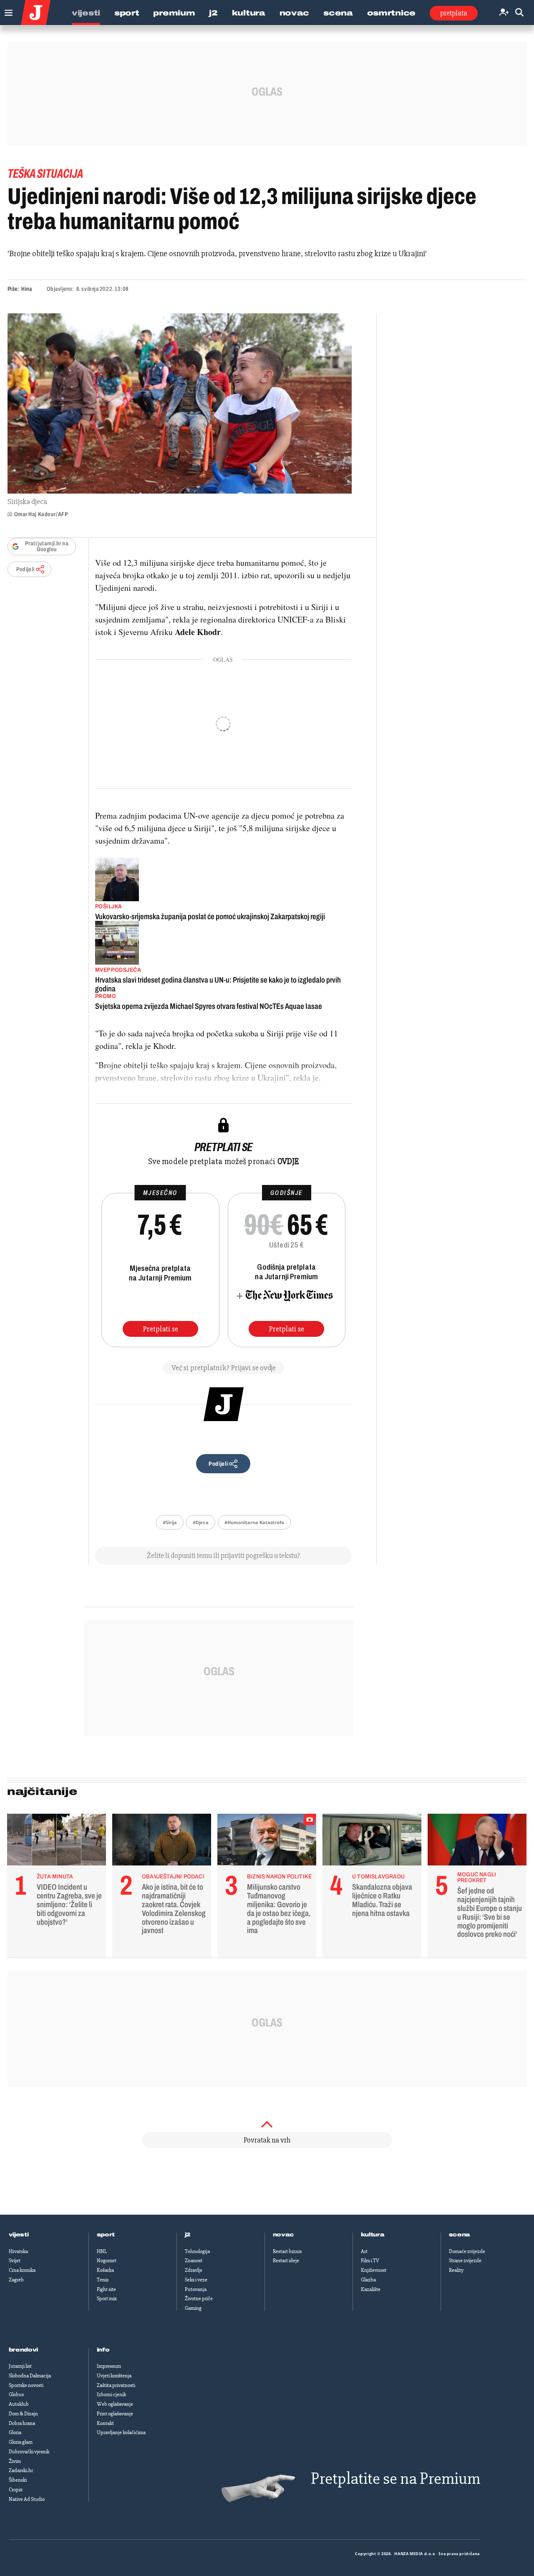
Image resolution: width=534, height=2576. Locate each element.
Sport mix (107, 2299)
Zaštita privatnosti (116, 2385)
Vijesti (86, 13)
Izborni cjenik (111, 2395)
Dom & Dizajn (23, 2414)
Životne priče (199, 2299)
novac (284, 2235)
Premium (174, 13)
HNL (102, 2251)
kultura (373, 2235)
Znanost (194, 2261)
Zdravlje (194, 2270)
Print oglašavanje (115, 2414)
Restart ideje (286, 2261)
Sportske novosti (26, 2385)
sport (106, 2235)
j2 (188, 2235)
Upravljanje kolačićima (121, 2432)
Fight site (106, 2289)
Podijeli (25, 569)
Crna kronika (22, 2270)
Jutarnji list (20, 2366)
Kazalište (371, 2289)
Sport (127, 13)
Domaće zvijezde (467, 2251)
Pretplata (454, 13)
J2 (213, 13)
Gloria (15, 2432)
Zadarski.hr (21, 2470)
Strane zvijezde (465, 2261)
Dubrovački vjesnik (29, 2452)
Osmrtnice (391, 13)
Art (364, 2251)
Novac (295, 13)
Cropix (16, 2490)
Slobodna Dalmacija (30, 2376)
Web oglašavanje (115, 2404)
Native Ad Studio (27, 2499)
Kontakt (105, 2423)
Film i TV (370, 2261)
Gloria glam (21, 2442)
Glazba (368, 2280)
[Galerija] (180, 403)
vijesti (19, 2235)
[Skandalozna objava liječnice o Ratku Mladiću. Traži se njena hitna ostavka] (372, 1842)
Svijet (15, 2261)
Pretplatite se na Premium (395, 2479)
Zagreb (16, 2280)
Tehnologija (197, 2251)
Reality (456, 2270)
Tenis (103, 2280)
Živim (15, 2461)
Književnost (374, 2270)
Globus (16, 2395)
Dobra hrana (22, 2423)
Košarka (105, 2270)
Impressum (109, 2366)
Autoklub (19, 2404)
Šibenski (18, 2480)
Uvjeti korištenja (114, 2376)
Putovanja (196, 2289)
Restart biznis (287, 2251)
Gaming (193, 2308)
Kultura (249, 13)
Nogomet (107, 2261)
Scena (338, 13)
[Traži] (519, 13)
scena (460, 2235)
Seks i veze (196, 2280)
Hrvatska (18, 2251)
